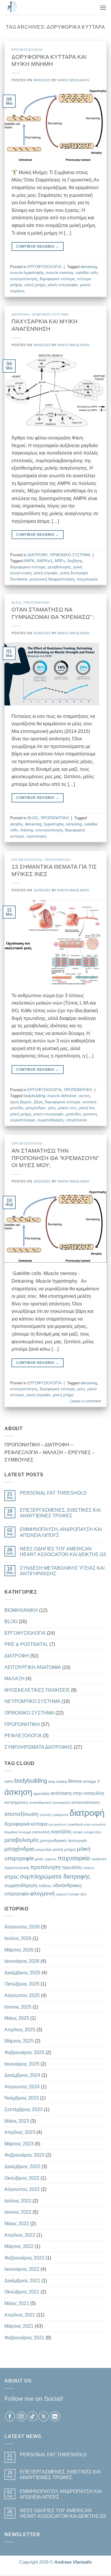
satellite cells (87, 273)
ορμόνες (51, 1859)
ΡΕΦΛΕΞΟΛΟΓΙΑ (23, 1736)
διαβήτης (75, 561)
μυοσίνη (90, 1114)
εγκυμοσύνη (57, 1824)
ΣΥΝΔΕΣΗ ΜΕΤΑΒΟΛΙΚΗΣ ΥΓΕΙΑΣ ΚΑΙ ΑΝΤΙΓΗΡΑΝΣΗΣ (62, 1571)
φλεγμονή (42, 1893)
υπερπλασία (76, 1120)
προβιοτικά (99, 1859)
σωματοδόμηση (50, 1120)
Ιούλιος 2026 (18, 1938)
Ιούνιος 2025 (18, 2007)
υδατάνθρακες (67, 1885)
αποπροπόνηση (24, 279)
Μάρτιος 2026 (19, 1950)
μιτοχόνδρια (36, 1108)
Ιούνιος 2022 (18, 2212)
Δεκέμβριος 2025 (22, 1973)
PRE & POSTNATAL (26, 1644)
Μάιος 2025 (17, 2018)
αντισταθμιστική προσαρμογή (50, 1803)
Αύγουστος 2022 (22, 2189)
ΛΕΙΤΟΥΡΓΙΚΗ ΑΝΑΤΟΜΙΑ (33, 1667)
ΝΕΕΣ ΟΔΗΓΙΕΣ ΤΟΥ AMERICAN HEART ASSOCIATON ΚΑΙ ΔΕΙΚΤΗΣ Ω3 (63, 1552)
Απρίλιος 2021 (20, 2315)
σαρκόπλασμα (22, 1120)
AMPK (29, 561)
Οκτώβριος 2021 (22, 2292)
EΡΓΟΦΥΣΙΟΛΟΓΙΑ (27, 50)
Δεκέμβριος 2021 (22, 2281)
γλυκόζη (46, 1815)
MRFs (60, 561)
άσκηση (18, 1792)
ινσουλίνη (41, 1832)
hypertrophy (54, 824)
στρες (12, 1877)
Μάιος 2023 (17, 2121)
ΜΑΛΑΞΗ (15, 1679)
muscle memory (59, 273)
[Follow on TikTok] (32, 2417)
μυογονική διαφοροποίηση (52, 579)
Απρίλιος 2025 (20, 2030)
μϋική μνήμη (35, 285)
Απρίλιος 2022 (20, 2235)
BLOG (16, 603)
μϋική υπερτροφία (63, 285)
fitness (75, 1781)
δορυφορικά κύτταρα (57, 279)
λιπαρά (78, 1832)
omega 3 (91, 1781)
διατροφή (87, 1813)
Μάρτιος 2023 (19, 2144)
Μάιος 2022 (17, 2224)
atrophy (16, 824)
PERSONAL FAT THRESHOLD (53, 1493)
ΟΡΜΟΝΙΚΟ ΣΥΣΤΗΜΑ (50, 314)
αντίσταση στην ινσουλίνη (77, 1793)
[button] (103, 8)
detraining (89, 267)
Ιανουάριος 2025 (22, 2064)
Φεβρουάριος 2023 (24, 2155)
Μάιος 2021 (17, 2303)
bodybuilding (34, 1096)
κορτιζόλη (61, 1832)
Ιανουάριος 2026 (22, 1961)
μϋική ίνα (87, 1108)
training (27, 830)
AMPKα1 (45, 561)
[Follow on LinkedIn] (55, 2417)
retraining (74, 824)
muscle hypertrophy (27, 273)
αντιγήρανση (16, 1802)
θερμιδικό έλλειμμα (18, 1832)
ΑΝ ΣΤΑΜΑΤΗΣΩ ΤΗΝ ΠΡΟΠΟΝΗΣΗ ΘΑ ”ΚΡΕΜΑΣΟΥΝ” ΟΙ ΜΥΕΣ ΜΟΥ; (55, 1158)
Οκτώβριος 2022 (22, 2178)
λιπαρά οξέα (92, 1832)
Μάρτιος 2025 (19, 2041)
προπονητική (17, 1868)
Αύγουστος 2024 (22, 2087)
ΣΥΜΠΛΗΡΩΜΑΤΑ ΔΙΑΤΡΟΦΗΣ (38, 1747)
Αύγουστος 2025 (22, 1995)
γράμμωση (61, 1815)
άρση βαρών (21, 1102)
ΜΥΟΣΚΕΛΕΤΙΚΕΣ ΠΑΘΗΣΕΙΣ (37, 1690)
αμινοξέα (41, 1793)
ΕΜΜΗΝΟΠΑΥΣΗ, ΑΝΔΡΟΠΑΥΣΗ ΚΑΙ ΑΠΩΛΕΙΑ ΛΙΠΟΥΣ (61, 1532)
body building (58, 1782)
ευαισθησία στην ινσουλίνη (87, 1824)
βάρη (38, 1102)
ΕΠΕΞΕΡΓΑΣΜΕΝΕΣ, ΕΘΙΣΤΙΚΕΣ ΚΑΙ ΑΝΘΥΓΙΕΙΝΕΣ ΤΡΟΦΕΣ (60, 1513)
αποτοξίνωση (21, 1814)
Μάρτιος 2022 (19, 2246)
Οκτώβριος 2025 (22, 1984)
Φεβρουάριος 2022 (24, 2258)
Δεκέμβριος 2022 (22, 2167)
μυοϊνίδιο (73, 1114)
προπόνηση (36, 836)
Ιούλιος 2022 (18, 2201)
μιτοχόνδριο (44, 1850)
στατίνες (89, 1868)
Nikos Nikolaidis (73, 80)
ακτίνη (84, 1096)
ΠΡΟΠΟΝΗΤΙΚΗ (36, 603)
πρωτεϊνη (72, 1867)
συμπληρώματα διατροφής (55, 1876)
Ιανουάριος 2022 (22, 2269)
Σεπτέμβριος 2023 (24, 2109)
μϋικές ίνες (67, 1108)
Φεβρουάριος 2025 (24, 2052)
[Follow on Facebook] (10, 2417)
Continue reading (38, 246)
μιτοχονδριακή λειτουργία (63, 1840)
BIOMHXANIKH (21, 1610)
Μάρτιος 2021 (19, 2326)
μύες (52, 1108)
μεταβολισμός (59, 567)
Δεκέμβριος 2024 (22, 2075)
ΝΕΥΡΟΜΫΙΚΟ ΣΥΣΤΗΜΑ (32, 1701)
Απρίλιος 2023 (20, 2132)
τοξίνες (45, 1886)
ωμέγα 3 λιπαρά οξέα (71, 1894)
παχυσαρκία (87, 579)
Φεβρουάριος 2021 (24, 2338)
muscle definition (62, 1096)
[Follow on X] (44, 2417)
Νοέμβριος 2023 (22, 2098)
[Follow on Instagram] (21, 2417)
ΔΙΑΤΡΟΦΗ (20, 314)
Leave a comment (86, 1401)
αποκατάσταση (86, 1802)
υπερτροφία (17, 1894)
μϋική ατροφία (46, 573)
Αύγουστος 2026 (22, 1927)
